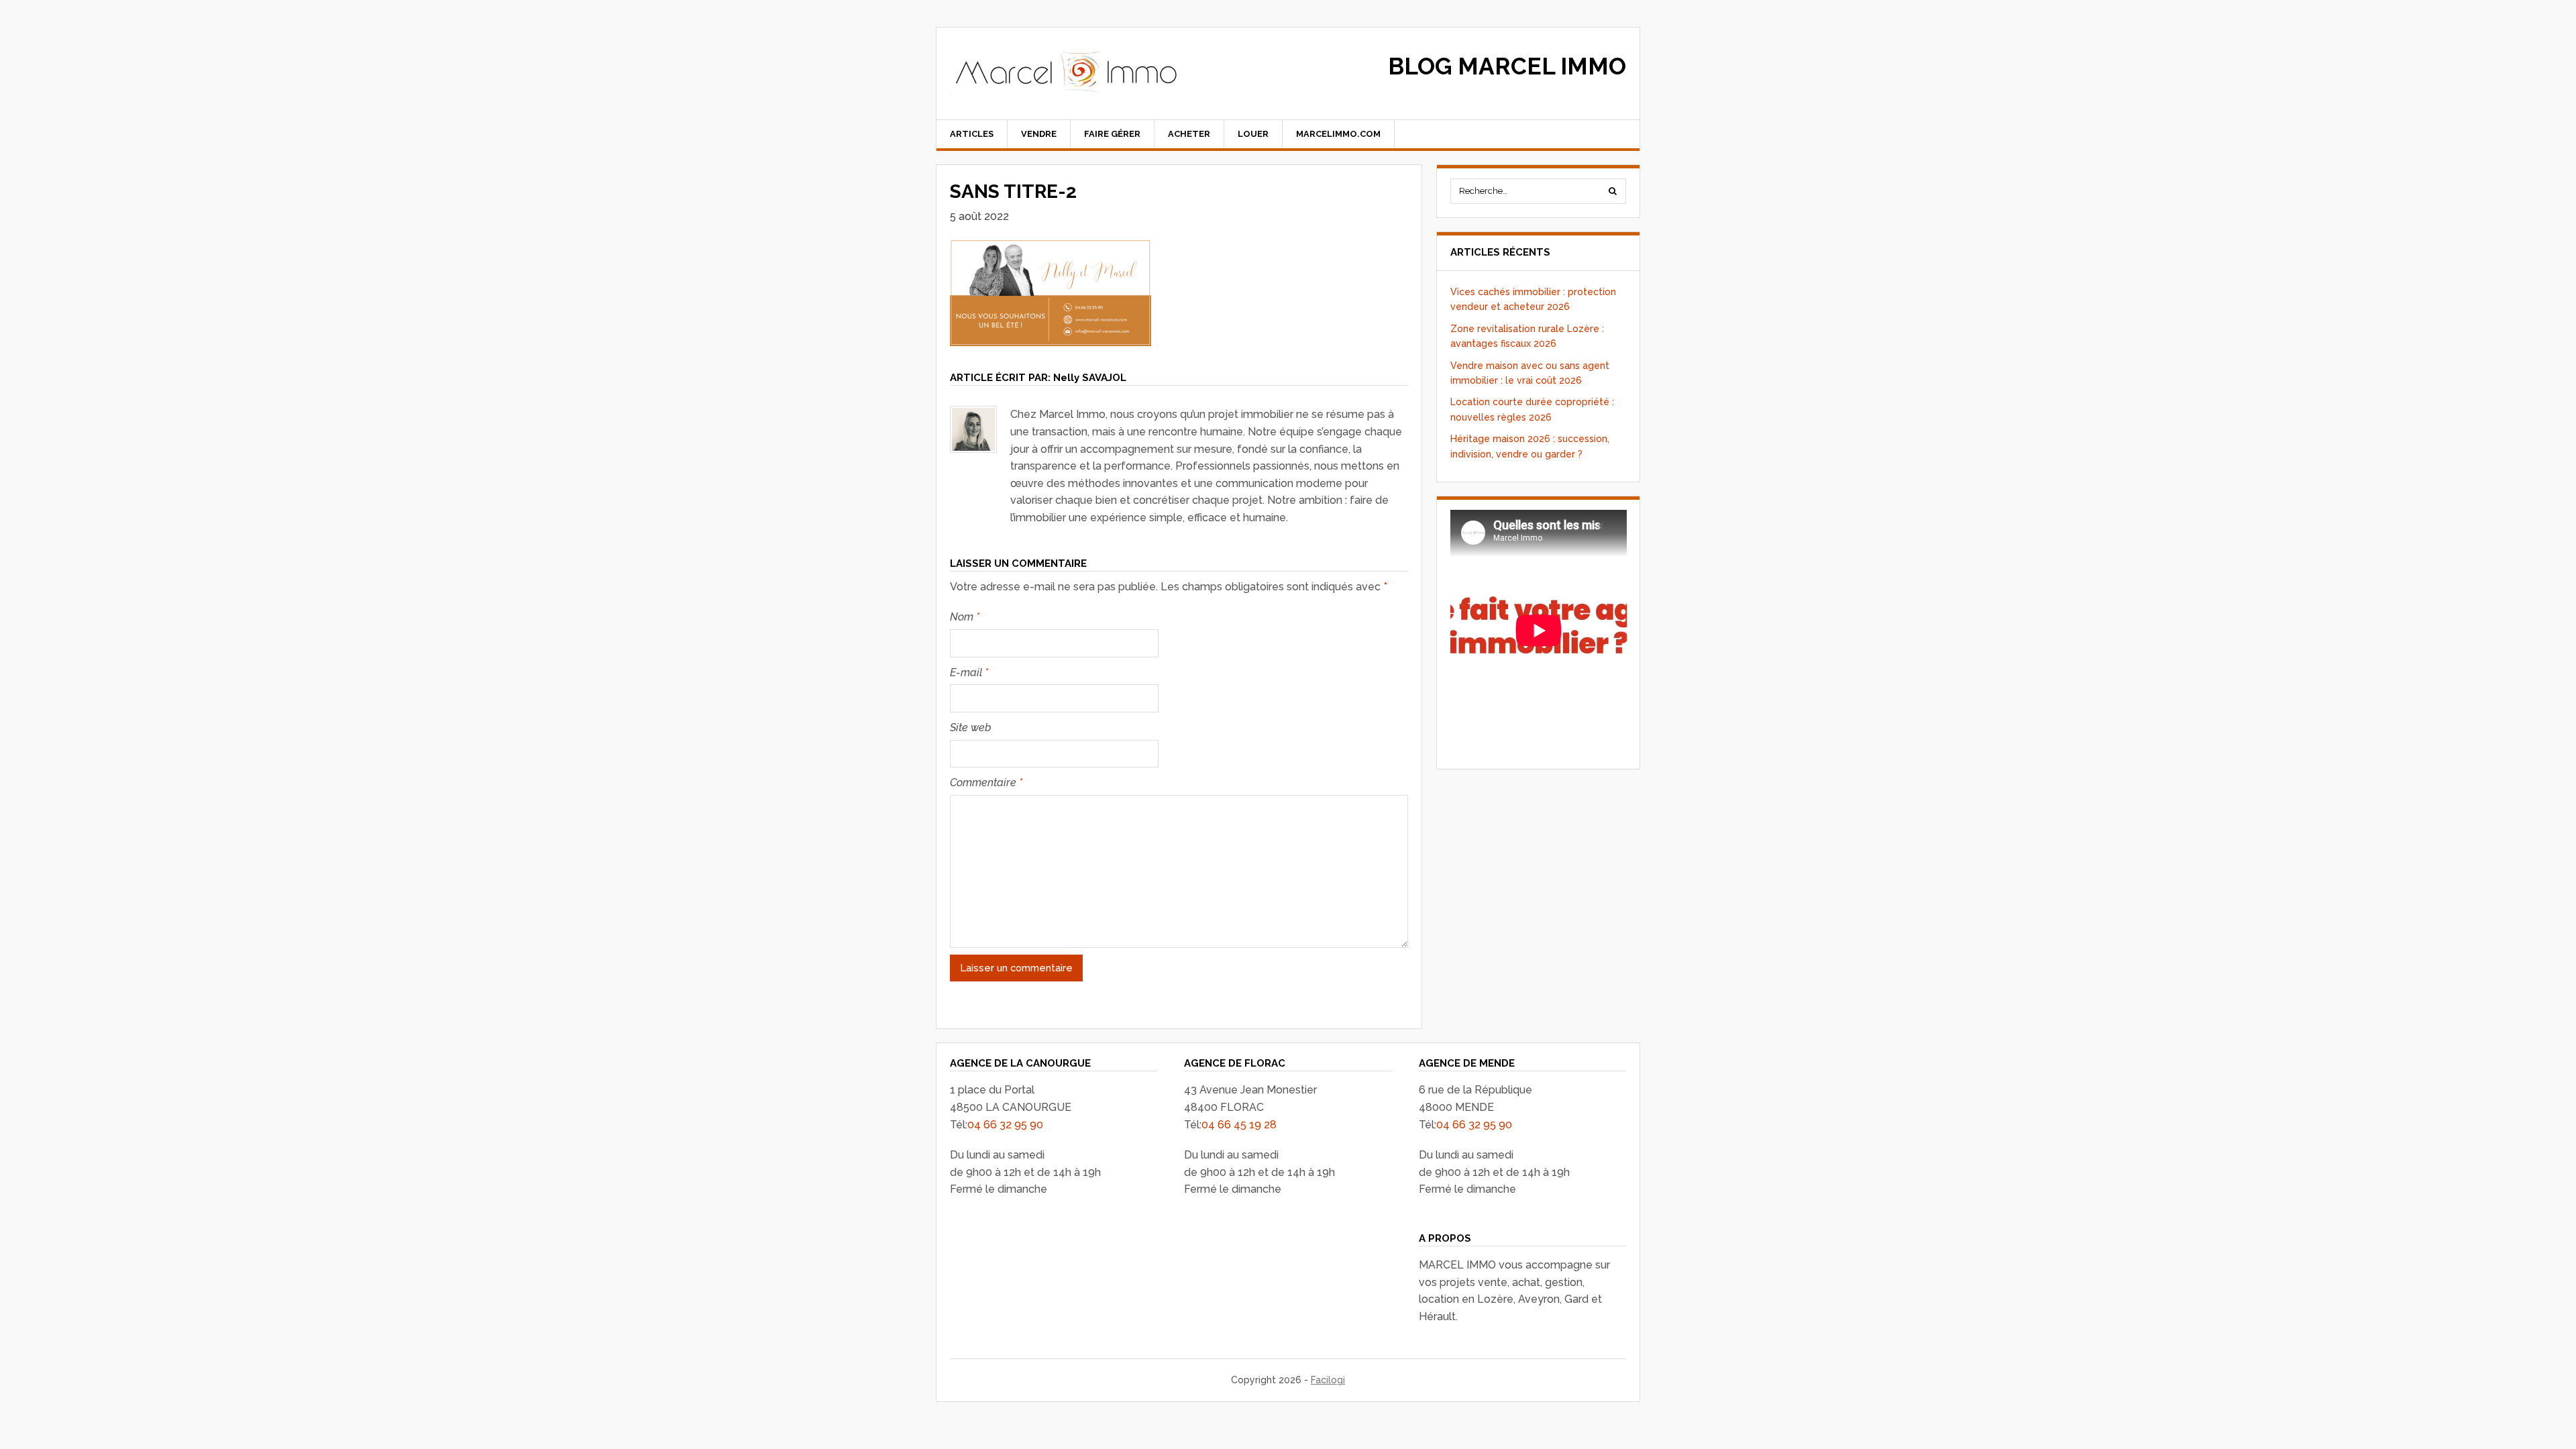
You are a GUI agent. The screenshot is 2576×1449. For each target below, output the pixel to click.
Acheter (1189, 134)
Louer (1253, 134)
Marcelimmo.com (1338, 134)
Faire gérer (1112, 134)
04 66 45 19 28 (1239, 1125)
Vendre (1039, 134)
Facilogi (1328, 1380)
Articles (972, 134)
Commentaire (986, 783)
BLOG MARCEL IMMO (1507, 66)
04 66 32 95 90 (1005, 1125)
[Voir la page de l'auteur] (973, 429)
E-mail (969, 673)
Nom (965, 617)
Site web (971, 728)
